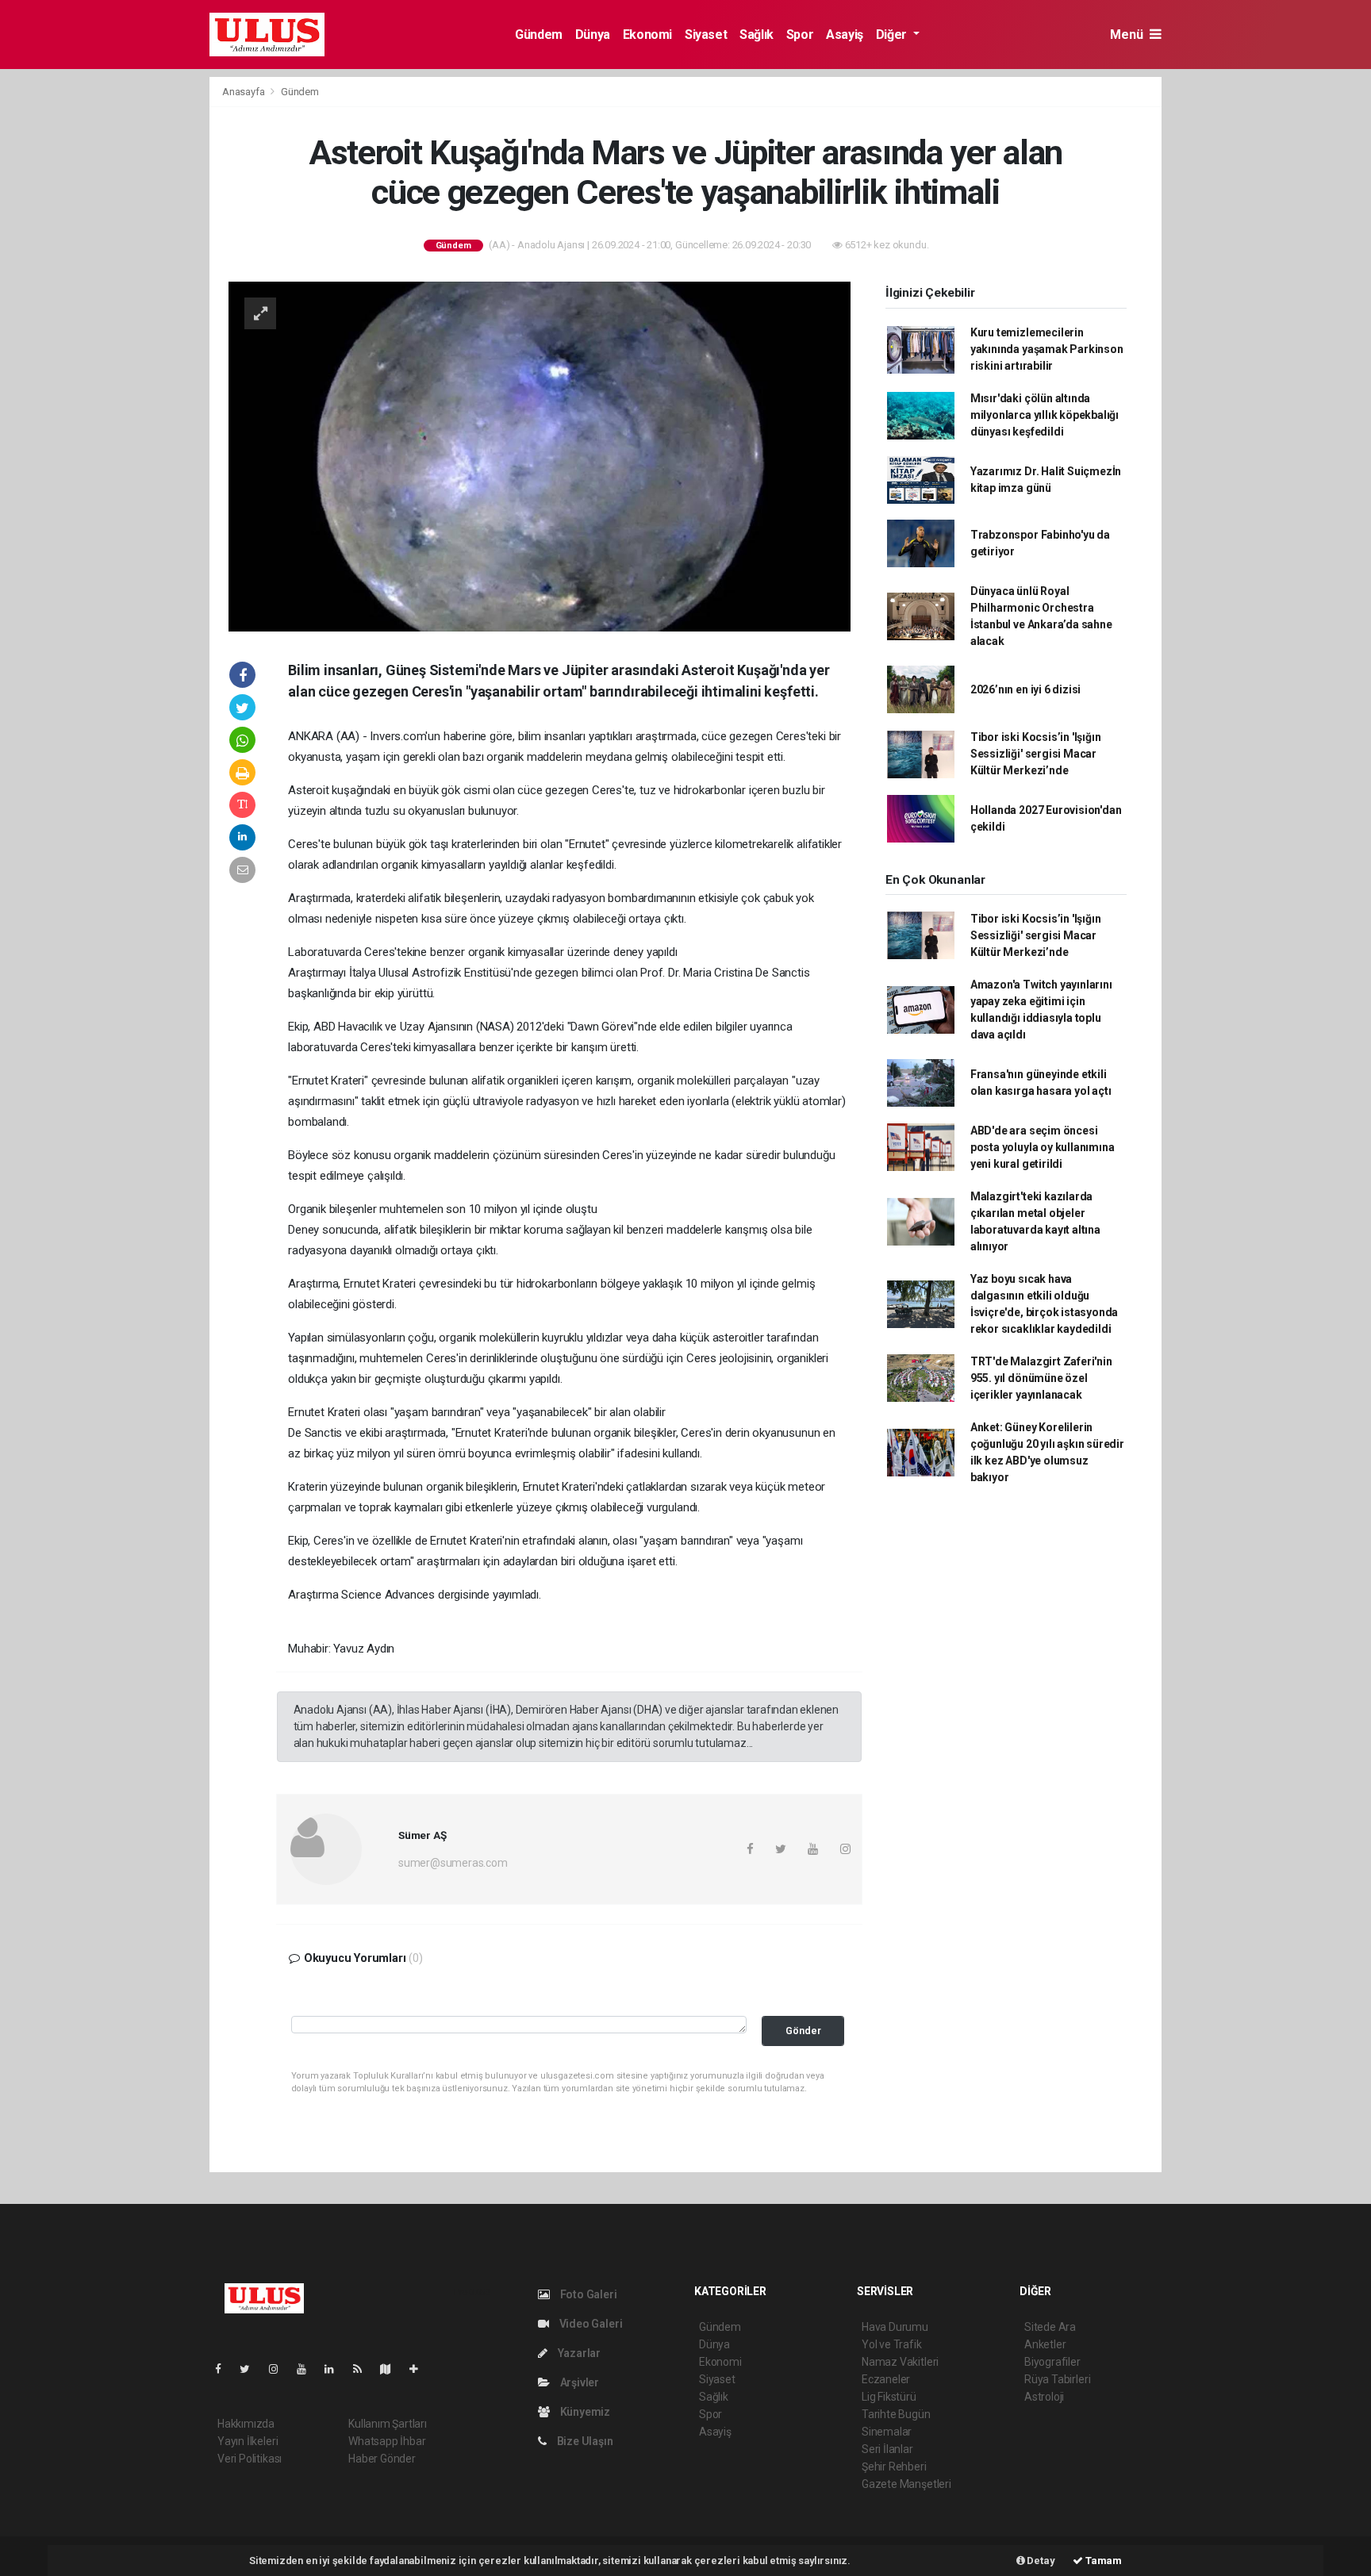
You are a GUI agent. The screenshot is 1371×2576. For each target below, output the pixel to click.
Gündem (539, 35)
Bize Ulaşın (584, 2441)
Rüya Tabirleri (1057, 2379)
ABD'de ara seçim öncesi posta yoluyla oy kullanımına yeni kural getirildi (1043, 1147)
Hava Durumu (895, 2327)
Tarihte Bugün (896, 2414)
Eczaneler (886, 2379)
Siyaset (706, 35)
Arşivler (578, 2382)
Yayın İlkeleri (248, 2441)
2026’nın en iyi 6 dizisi (1025, 689)
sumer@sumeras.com (453, 1863)
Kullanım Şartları (388, 2424)
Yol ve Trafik (892, 2344)
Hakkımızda (246, 2424)
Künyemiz (584, 2412)
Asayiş (845, 35)
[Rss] (364, 2369)
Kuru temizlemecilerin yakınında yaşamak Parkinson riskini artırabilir (1047, 349)
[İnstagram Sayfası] (280, 2369)
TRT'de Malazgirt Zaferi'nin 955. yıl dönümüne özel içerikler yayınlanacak (1041, 1378)
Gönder (803, 2031)
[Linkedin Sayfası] (336, 2369)
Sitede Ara (1050, 2327)
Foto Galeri (588, 2294)
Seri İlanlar (887, 2449)
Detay (1040, 2561)
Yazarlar (578, 2353)
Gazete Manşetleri (906, 2484)
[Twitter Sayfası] (251, 2369)
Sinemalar (887, 2432)
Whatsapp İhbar (387, 2441)
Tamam (1102, 2561)
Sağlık (757, 35)
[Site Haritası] (392, 2369)
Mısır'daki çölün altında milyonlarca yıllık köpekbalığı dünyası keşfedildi (1045, 415)
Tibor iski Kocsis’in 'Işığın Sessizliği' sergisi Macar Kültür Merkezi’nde (1036, 754)
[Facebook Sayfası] (225, 2369)
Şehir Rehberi (894, 2467)
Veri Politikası (250, 2459)
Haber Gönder (382, 2459)
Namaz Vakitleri (900, 2362)
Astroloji (1044, 2397)
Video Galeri (589, 2324)
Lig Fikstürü (889, 2397)
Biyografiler (1052, 2362)
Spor (800, 35)
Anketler (1045, 2344)
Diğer (893, 35)
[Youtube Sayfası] (308, 2369)
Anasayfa (244, 92)
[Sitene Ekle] (420, 2369)
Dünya (593, 35)
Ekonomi (647, 35)
